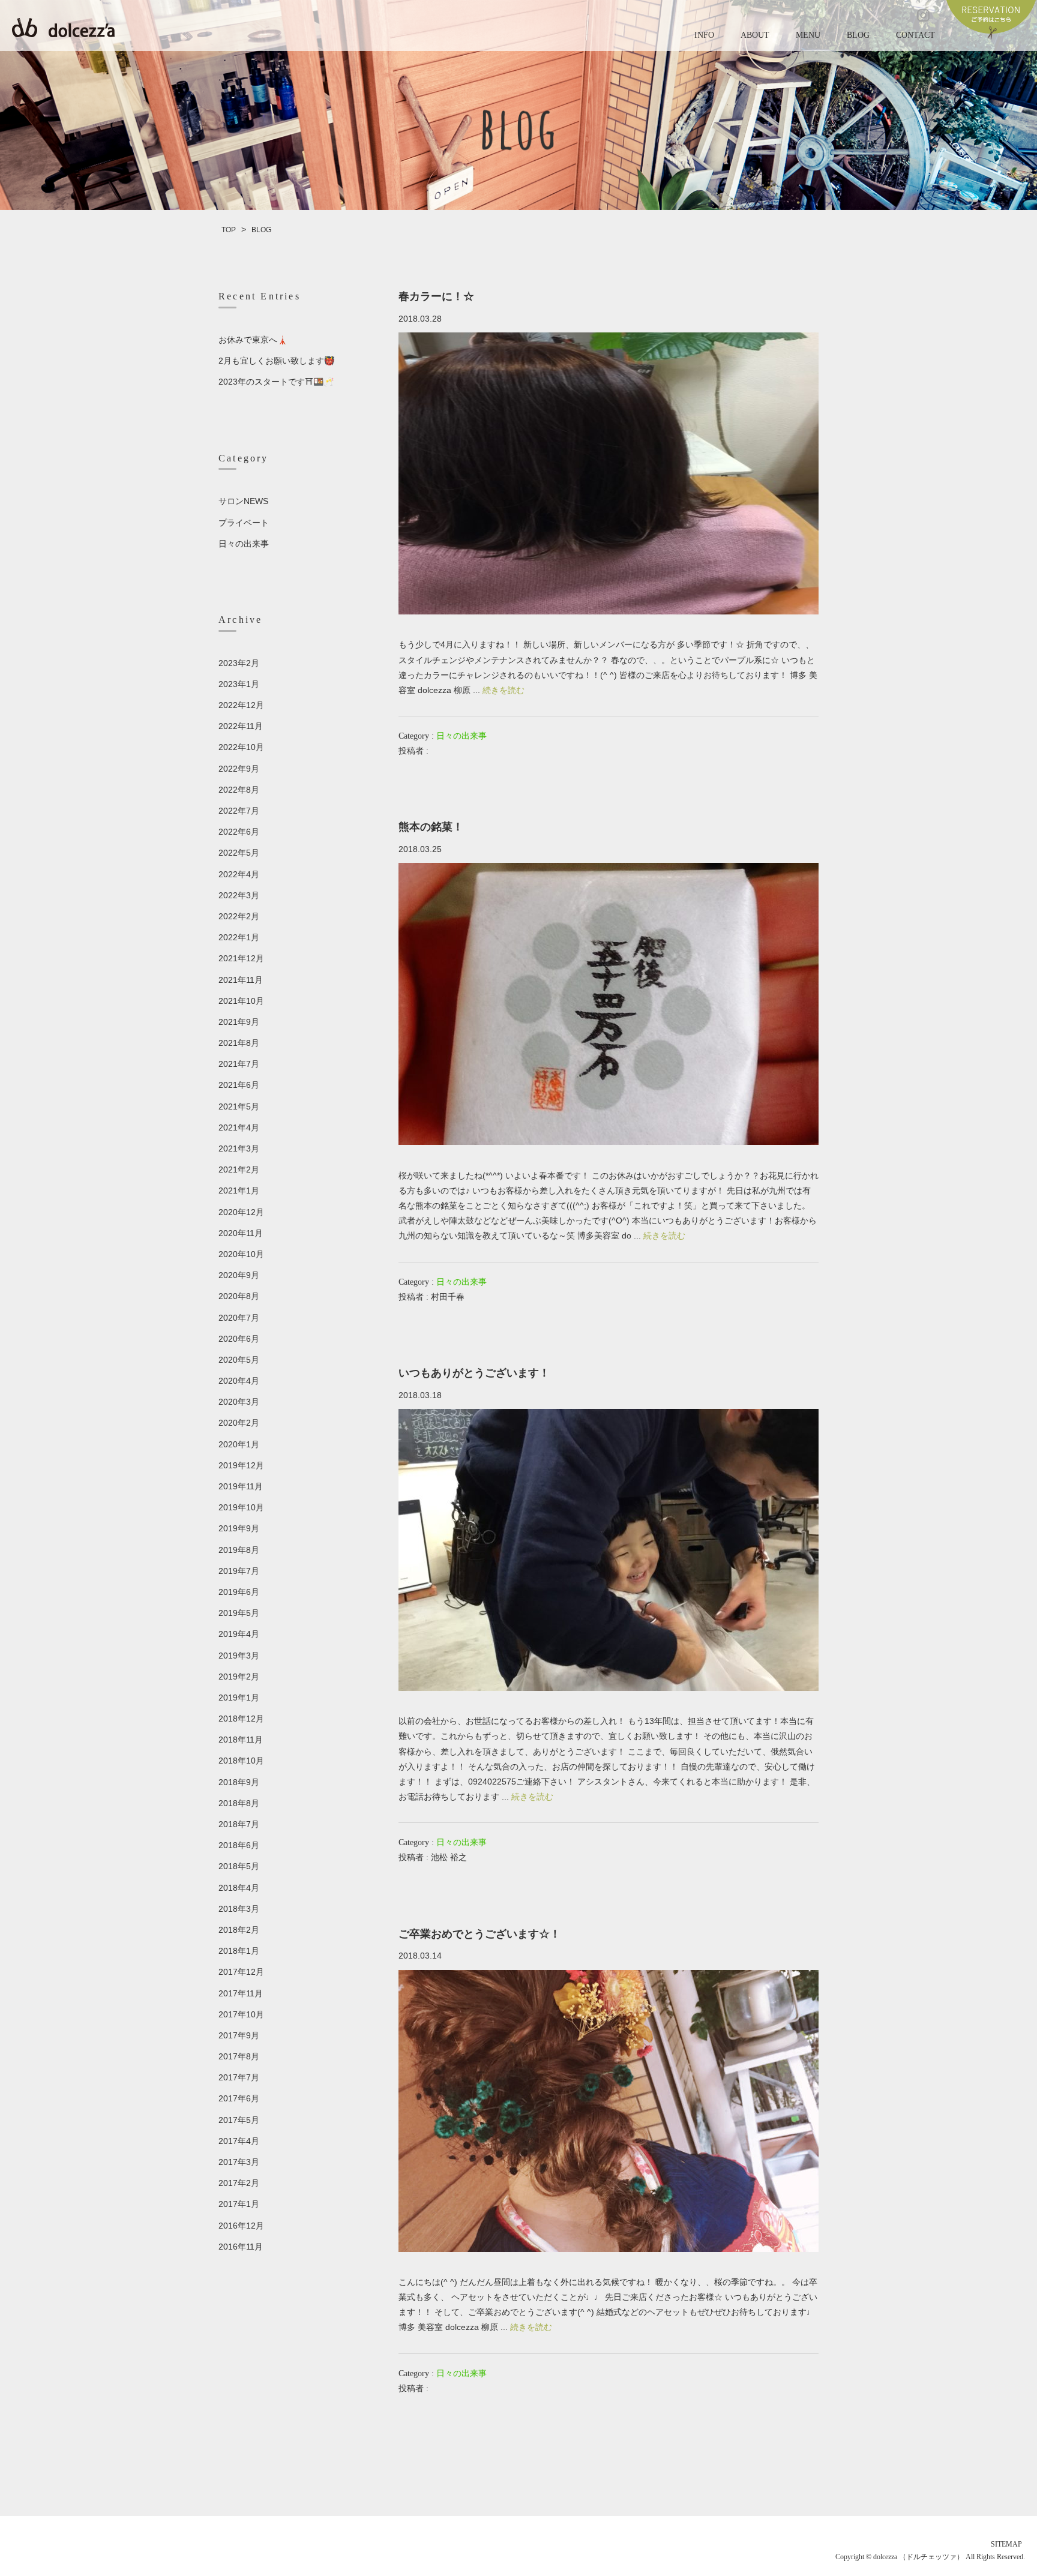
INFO (704, 35)
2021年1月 (239, 1190)
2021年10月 (241, 1001)
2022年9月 (239, 769)
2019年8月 (239, 1550)
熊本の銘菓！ (431, 827)
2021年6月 (239, 1085)
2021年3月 (239, 1148)
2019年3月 (239, 1656)
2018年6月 (239, 1845)
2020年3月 (239, 1402)
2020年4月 (239, 1381)
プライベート (244, 523)
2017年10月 (241, 2014)
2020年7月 (239, 1318)
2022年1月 (239, 937)
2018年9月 (239, 1782)
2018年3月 (239, 1909)
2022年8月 (239, 790)
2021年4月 (239, 1127)
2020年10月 (241, 1254)
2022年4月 (239, 874)
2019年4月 (239, 1634)
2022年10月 (241, 747)
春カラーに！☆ (436, 296)
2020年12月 (241, 1212)
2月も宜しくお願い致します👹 (276, 361)
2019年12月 (241, 1465)
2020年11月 (241, 1233)
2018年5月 (239, 1866)
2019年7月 (239, 1571)
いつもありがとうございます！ (474, 1373)
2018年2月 (239, 1930)
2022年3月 (239, 895)
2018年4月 (239, 1888)
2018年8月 (239, 1803)
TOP (229, 230)
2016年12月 (241, 2226)
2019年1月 (239, 1698)
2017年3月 (239, 2162)
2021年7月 (239, 1064)
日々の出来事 (461, 736)
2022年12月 (241, 705)
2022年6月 (239, 832)
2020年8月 (239, 1296)
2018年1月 (239, 1951)
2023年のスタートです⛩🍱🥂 (276, 382)
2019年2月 (239, 1677)
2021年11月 (241, 980)
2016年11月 (241, 2247)
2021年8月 (239, 1043)
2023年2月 (239, 663)
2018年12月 (241, 1719)
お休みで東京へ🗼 (253, 340)
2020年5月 (239, 1360)
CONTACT (915, 35)
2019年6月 (239, 1592)
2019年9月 (239, 1528)
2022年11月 (241, 726)
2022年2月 (239, 916)
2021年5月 (239, 1106)
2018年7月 (239, 1824)
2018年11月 (241, 1740)
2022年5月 (239, 853)
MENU (808, 35)
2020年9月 (239, 1275)
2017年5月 (239, 2120)
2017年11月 (241, 1993)
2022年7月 (239, 811)
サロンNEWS (243, 501)
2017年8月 (239, 2056)
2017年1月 (239, 2204)
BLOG (858, 35)
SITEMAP (1006, 2544)
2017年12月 (241, 1972)
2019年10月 (241, 1507)
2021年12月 (241, 958)
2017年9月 (239, 2035)
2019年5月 (239, 1613)
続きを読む (503, 690)
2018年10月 (241, 1761)
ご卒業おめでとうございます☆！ (479, 1934)
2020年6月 (239, 1339)
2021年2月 (239, 1169)
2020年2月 (239, 1423)
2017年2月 (239, 2183)
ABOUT (755, 35)
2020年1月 (239, 1444)
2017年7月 (239, 2077)
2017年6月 (239, 2098)
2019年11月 (241, 1486)
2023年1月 (239, 684)
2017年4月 (239, 2141)
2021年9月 (239, 1022)
